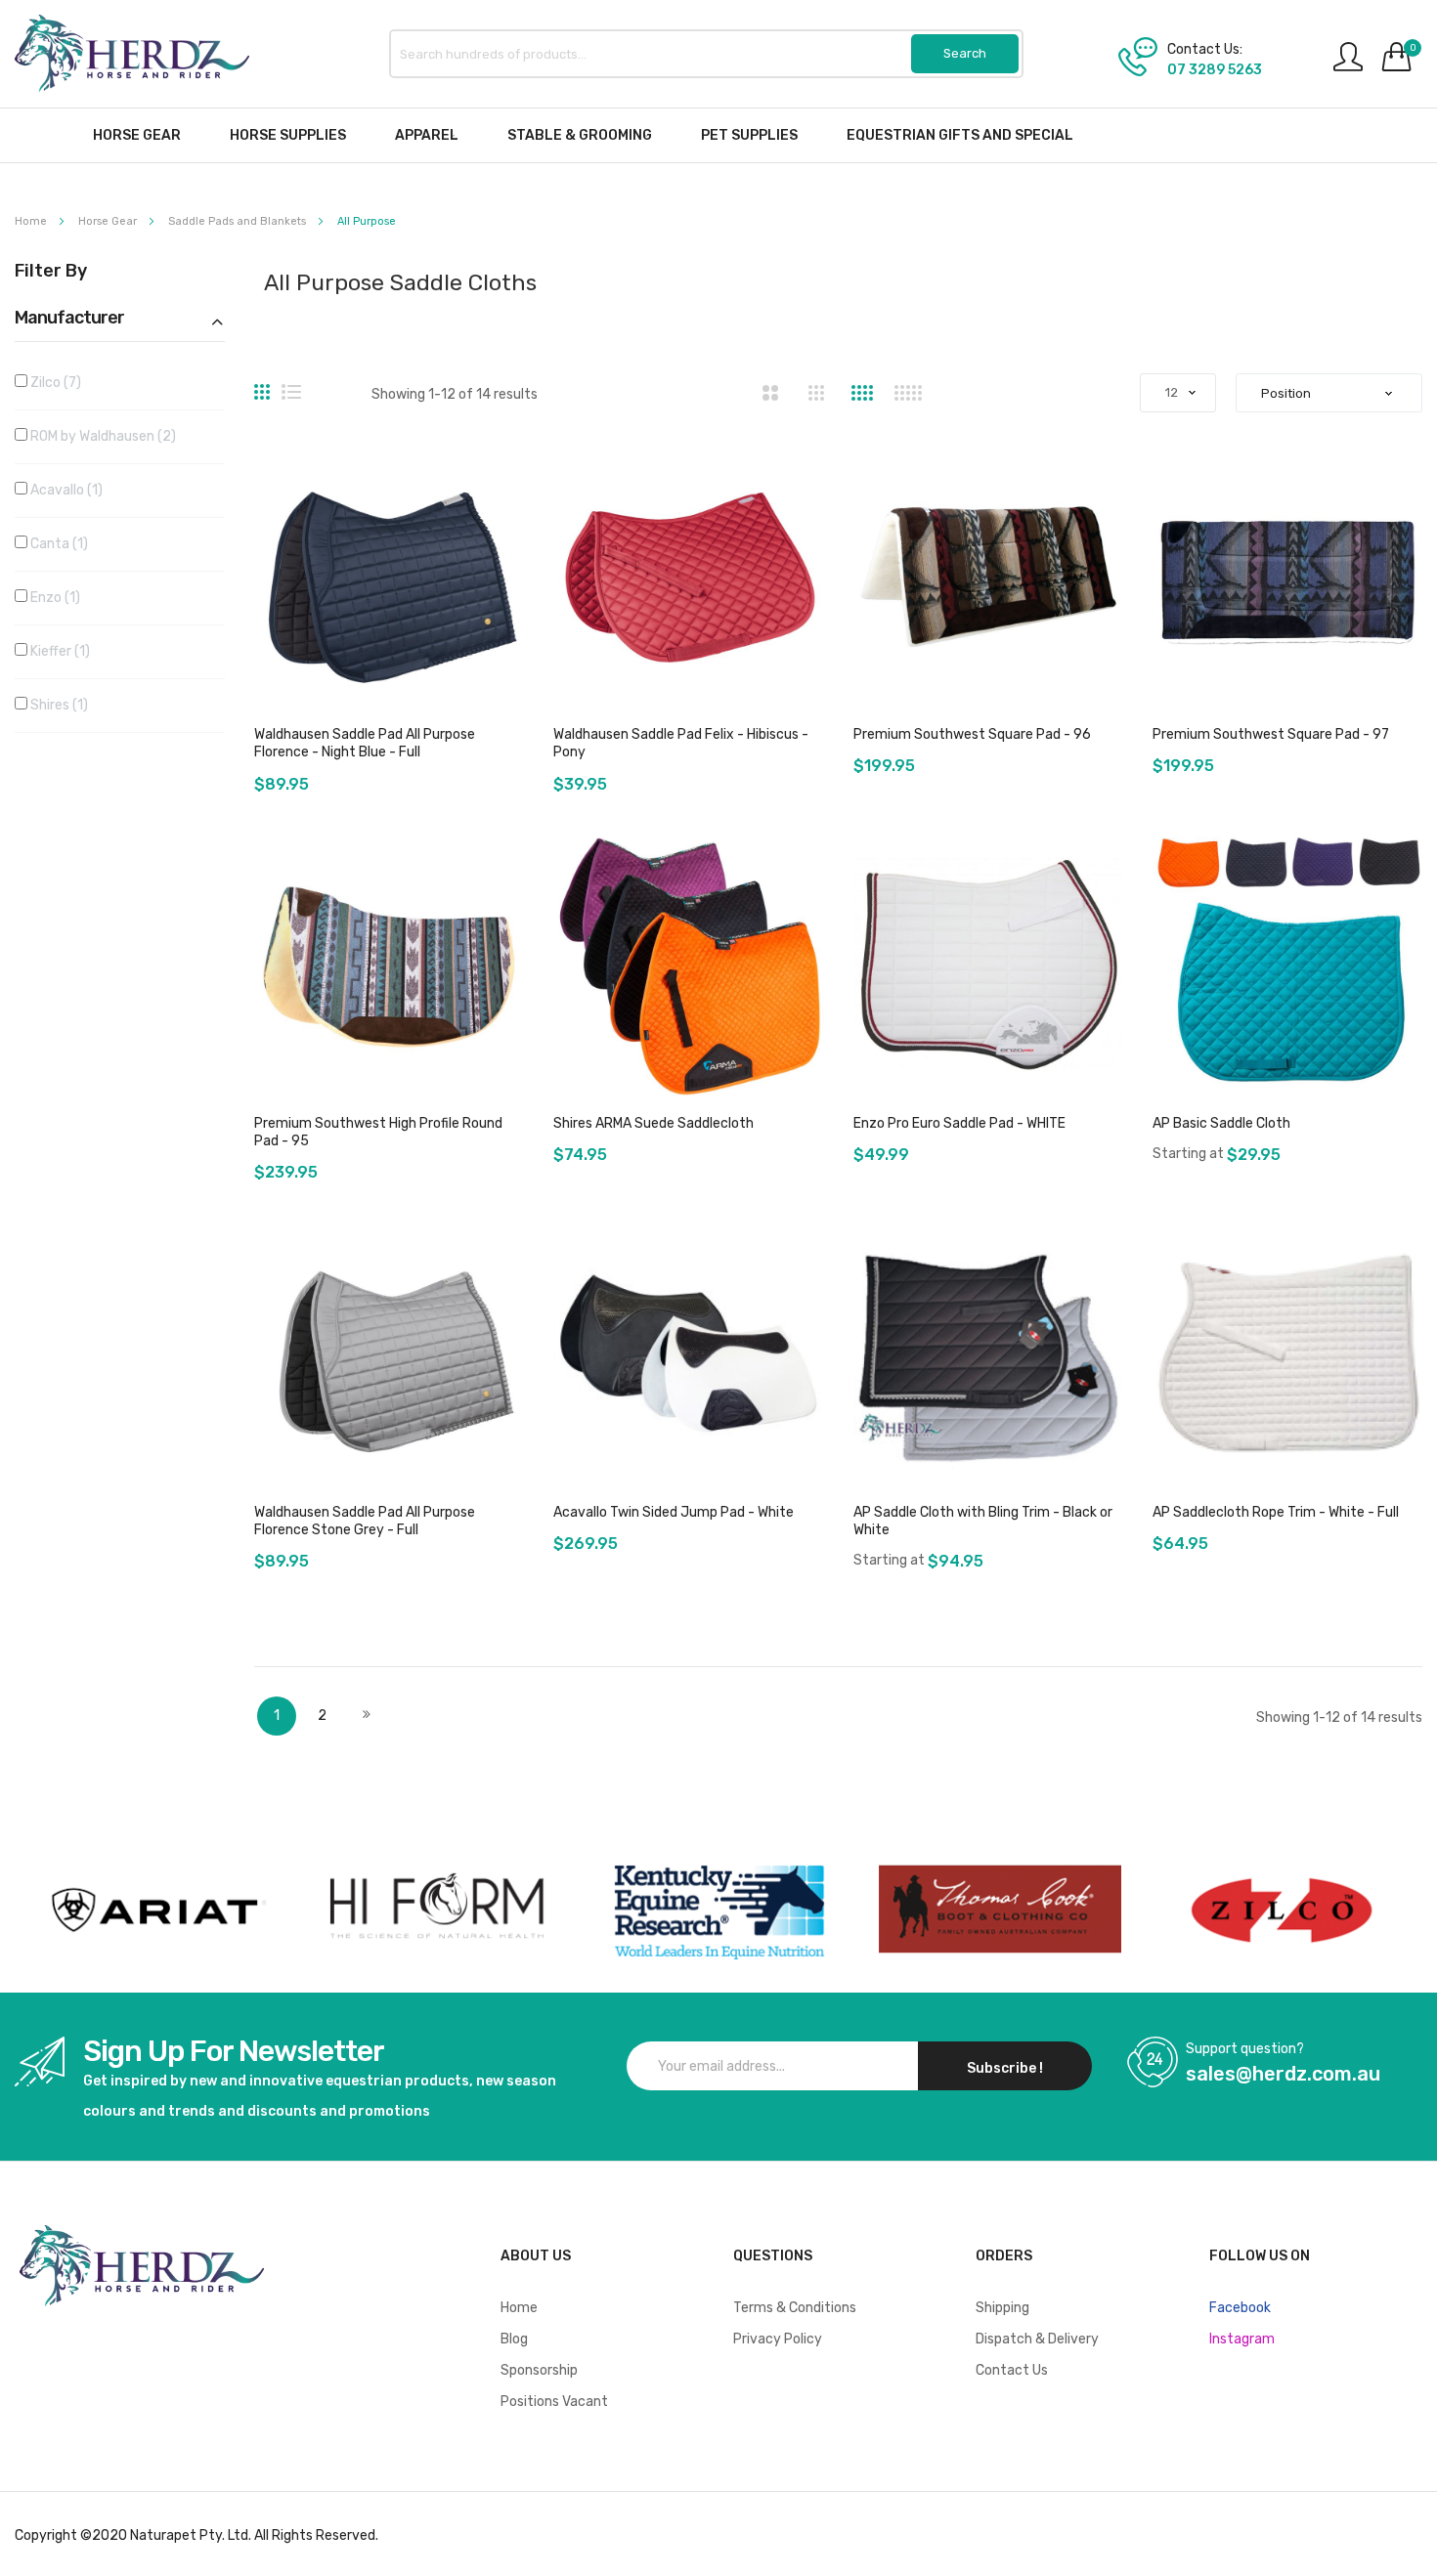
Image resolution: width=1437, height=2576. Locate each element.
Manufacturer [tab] (69, 319)
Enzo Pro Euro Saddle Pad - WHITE (959, 1123)
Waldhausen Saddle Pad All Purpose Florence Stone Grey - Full (365, 1521)
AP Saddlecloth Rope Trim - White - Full (1276, 1512)
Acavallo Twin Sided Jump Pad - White (674, 1512)
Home (32, 221)
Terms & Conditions (795, 2308)
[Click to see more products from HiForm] (437, 1910)
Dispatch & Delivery (1037, 2339)
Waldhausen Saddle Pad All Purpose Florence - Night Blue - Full (365, 743)
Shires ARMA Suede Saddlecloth (653, 1123)
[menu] (718, 135)
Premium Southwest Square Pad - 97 (1271, 734)
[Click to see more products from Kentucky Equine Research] (718, 1910)
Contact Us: (1205, 50)
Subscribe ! (1005, 2068)
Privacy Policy (778, 2339)
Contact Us (1012, 2370)
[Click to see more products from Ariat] (155, 1910)
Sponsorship (539, 2370)
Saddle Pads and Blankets (239, 221)
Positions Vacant (554, 2402)
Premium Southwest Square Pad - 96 (972, 734)
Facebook (1240, 2308)
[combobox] (707, 54)
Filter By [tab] (51, 272)
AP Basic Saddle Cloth (1221, 1123)
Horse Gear (109, 221)
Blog (514, 2339)
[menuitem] (137, 135)
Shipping (1002, 2308)
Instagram (1242, 2339)
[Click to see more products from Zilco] (1000, 1910)
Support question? (1245, 2049)
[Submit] (965, 54)
